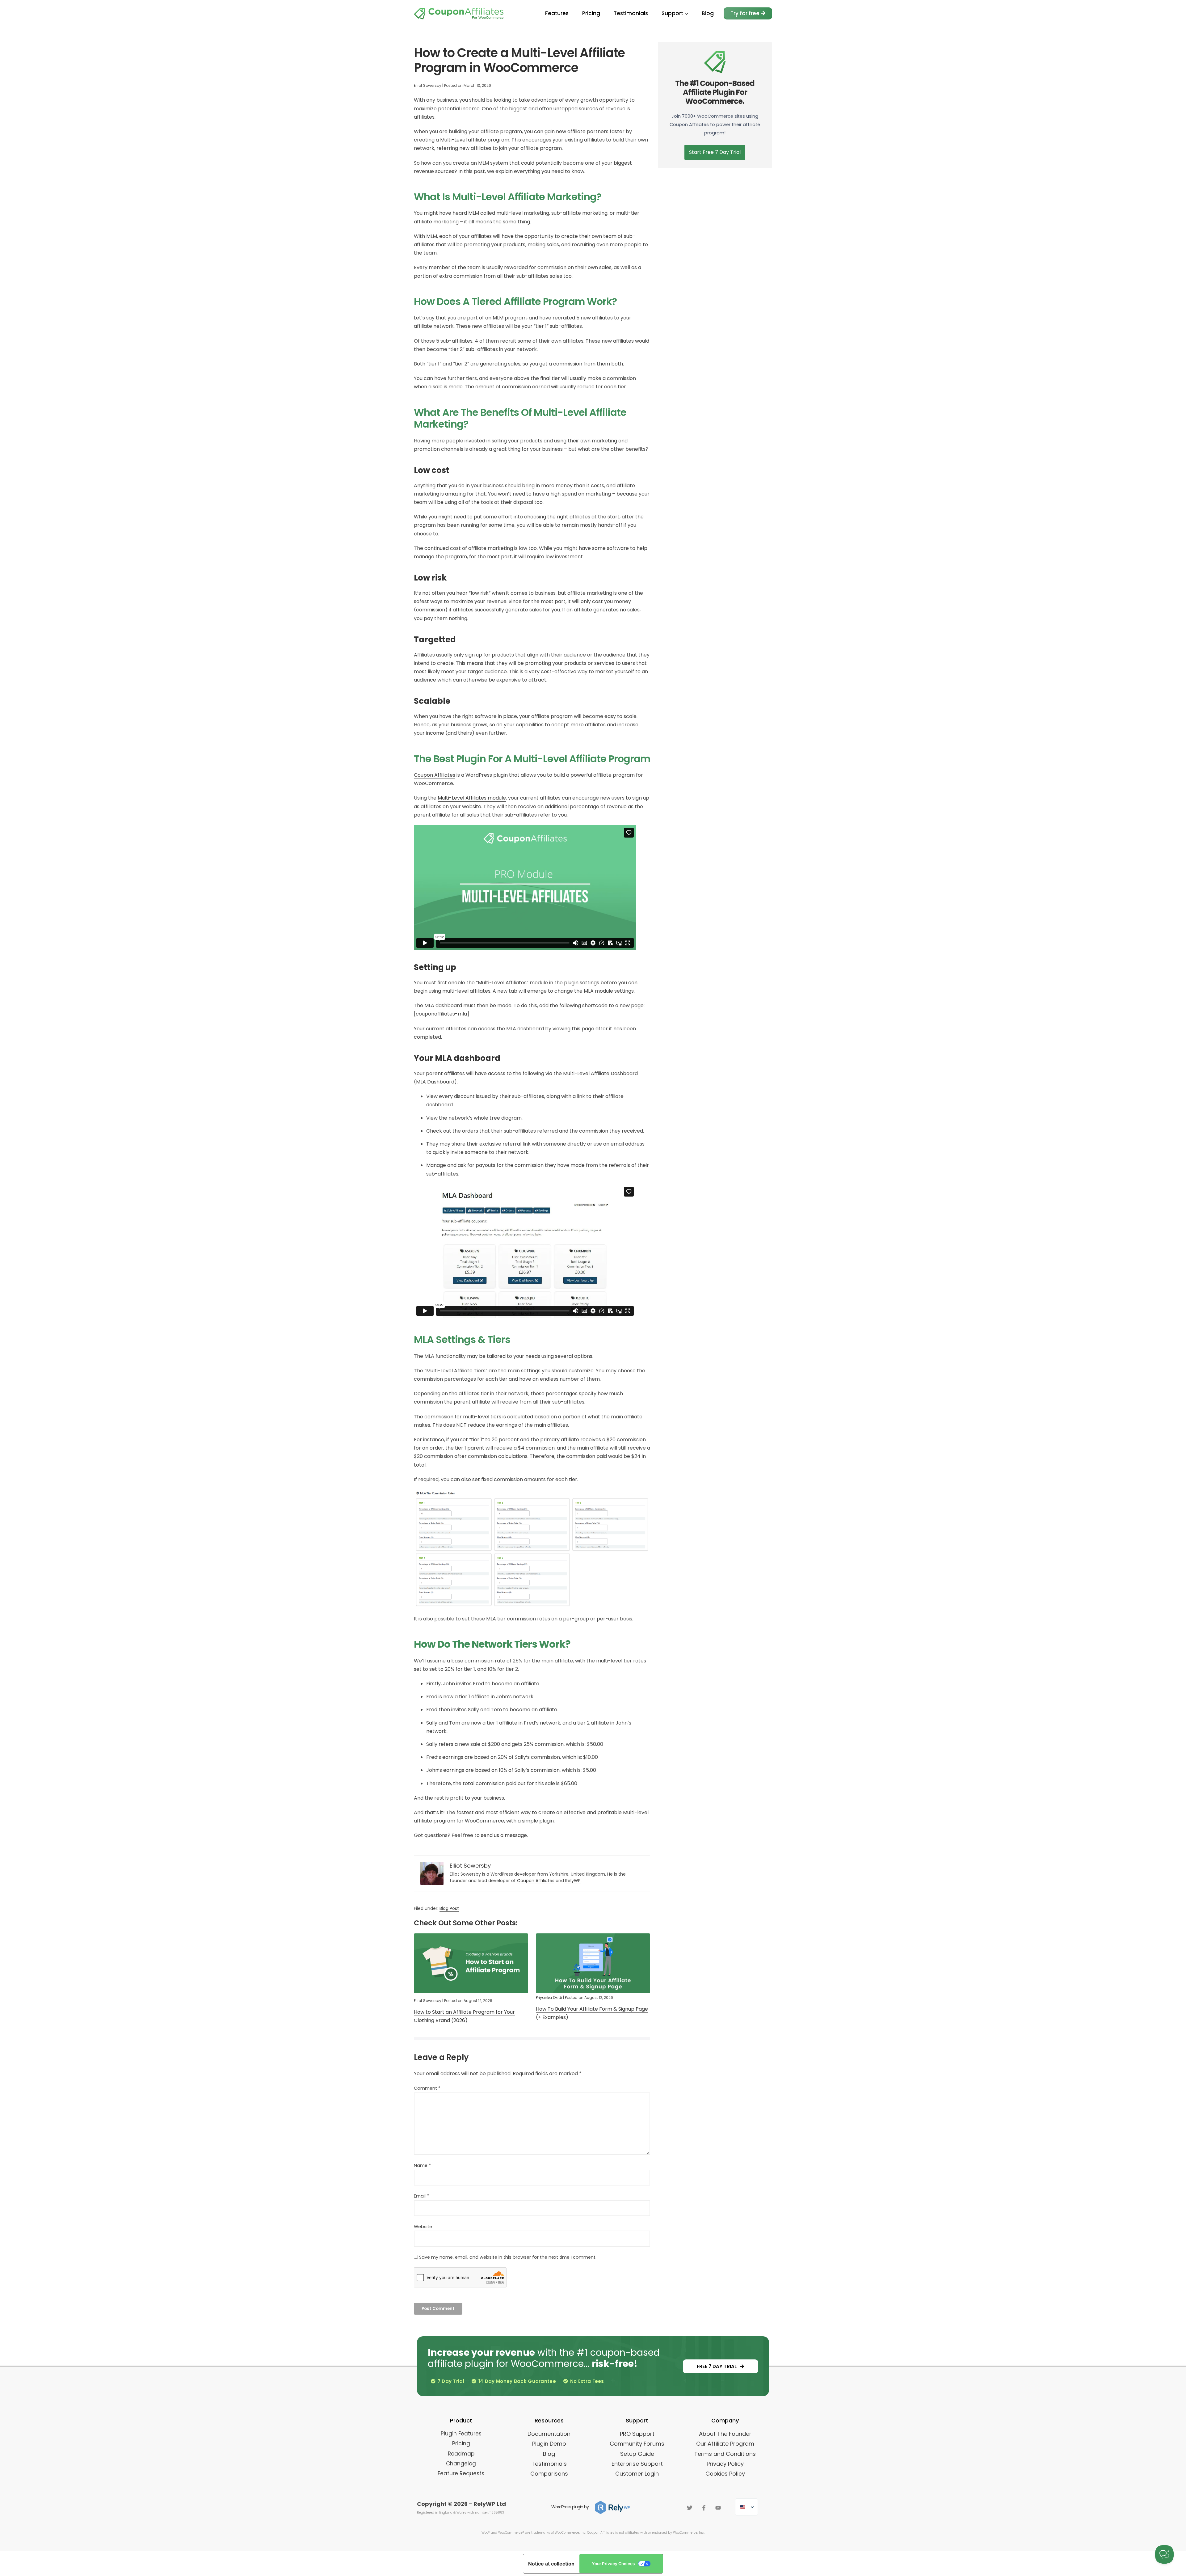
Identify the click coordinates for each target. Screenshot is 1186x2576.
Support (673, 13)
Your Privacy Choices (613, 2564)
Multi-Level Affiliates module (472, 798)
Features (557, 13)
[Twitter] (690, 2508)
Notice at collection (551, 2564)
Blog (708, 13)
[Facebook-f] (704, 2508)
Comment (427, 2088)
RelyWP (573, 1881)
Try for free (746, 13)
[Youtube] (718, 2508)
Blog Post (449, 1908)
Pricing (591, 13)
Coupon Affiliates (435, 775)
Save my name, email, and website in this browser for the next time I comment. (508, 2257)
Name (422, 2165)
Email (421, 2196)
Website (423, 2227)
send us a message (504, 1835)
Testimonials (631, 13)
